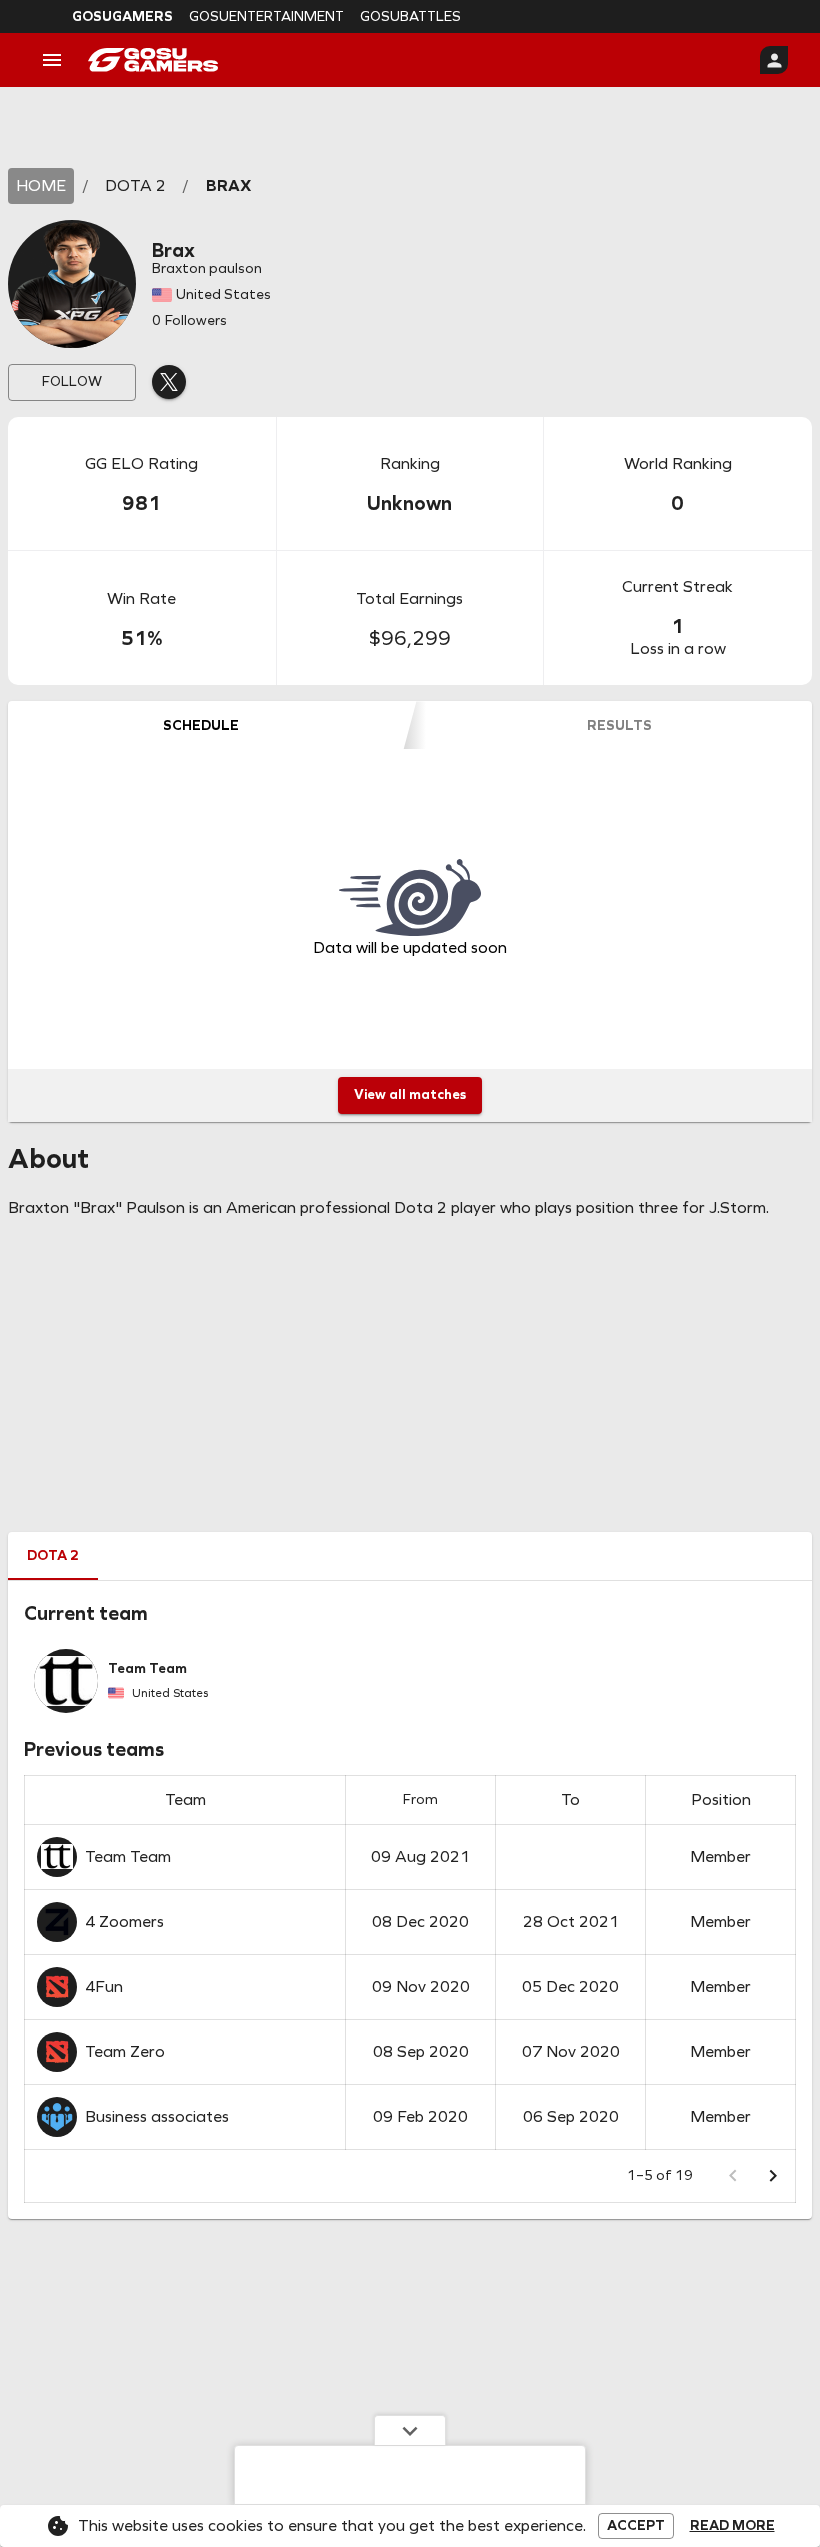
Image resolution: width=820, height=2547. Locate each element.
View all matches (410, 1094)
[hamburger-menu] (52, 60)
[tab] (201, 725)
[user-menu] (774, 60)
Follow (72, 381)
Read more (732, 2526)
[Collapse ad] (410, 2430)
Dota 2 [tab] (53, 1555)
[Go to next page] (773, 2176)
